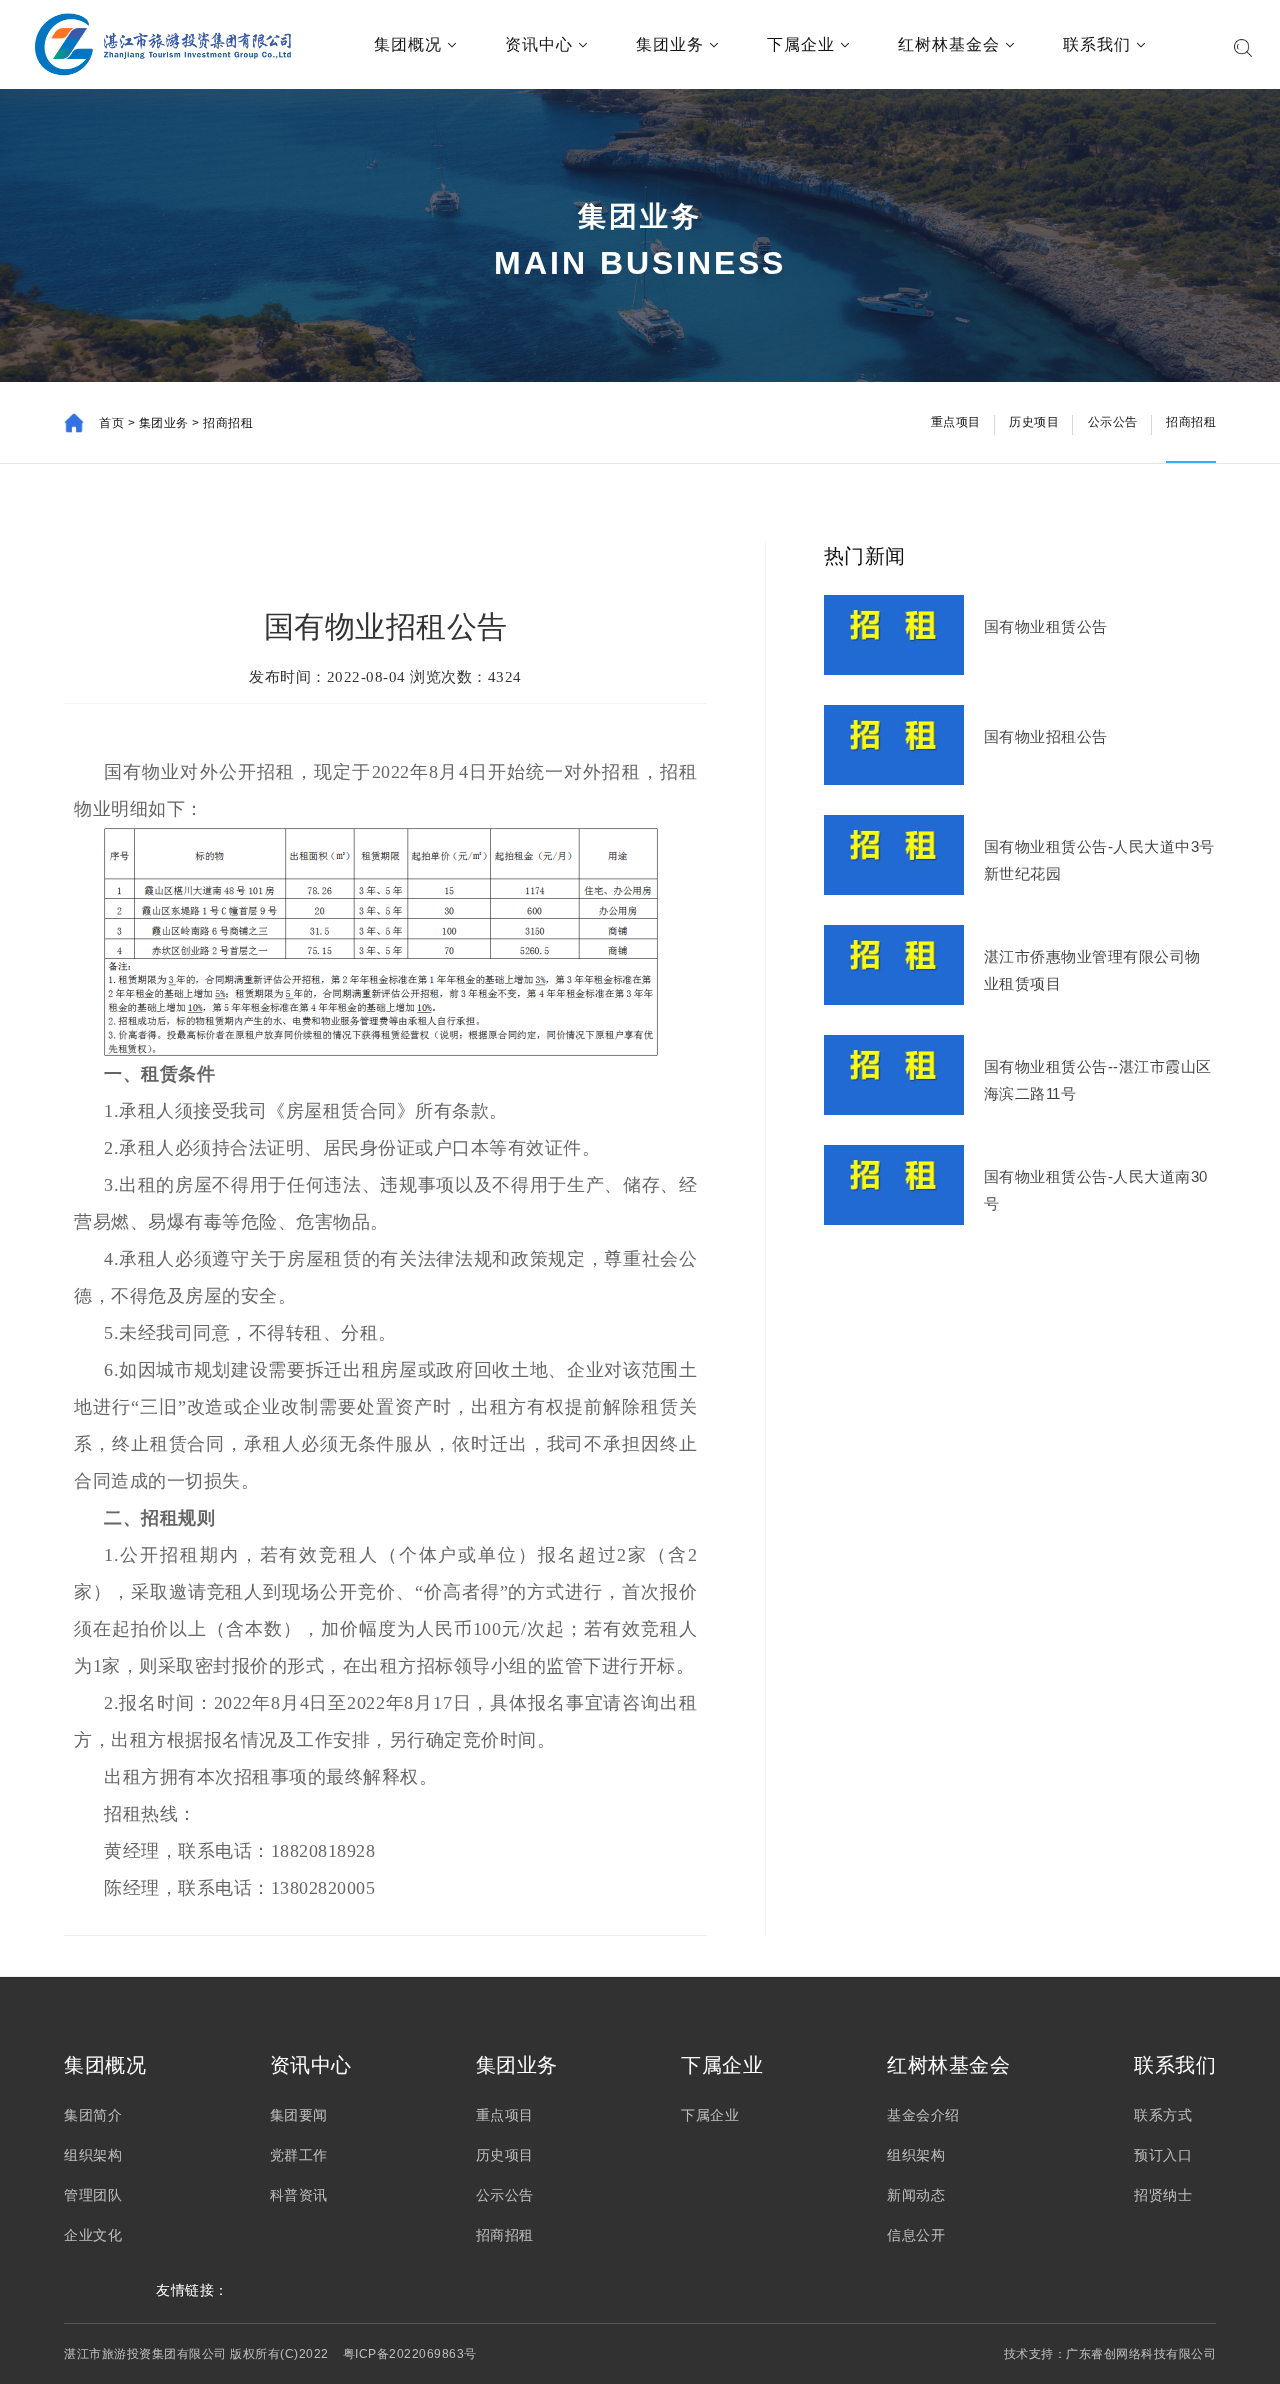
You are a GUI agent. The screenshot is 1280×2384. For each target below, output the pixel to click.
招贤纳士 (1163, 2195)
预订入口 (1163, 2155)
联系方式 (1163, 2115)
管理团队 (93, 2195)
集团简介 (93, 2115)
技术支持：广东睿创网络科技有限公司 (1110, 2354)
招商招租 (1191, 422)
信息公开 (916, 2235)
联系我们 (1097, 44)
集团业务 (670, 44)
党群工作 (299, 2155)
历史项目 (1034, 422)
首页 (111, 423)
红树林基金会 (949, 44)
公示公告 (1113, 422)
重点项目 (956, 422)
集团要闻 (299, 2115)
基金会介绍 (923, 2115)
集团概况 (408, 44)
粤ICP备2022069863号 (410, 2354)
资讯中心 (539, 44)
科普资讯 (299, 2195)
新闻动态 (916, 2195)
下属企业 (801, 44)
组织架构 (93, 2155)
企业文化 (93, 2235)
